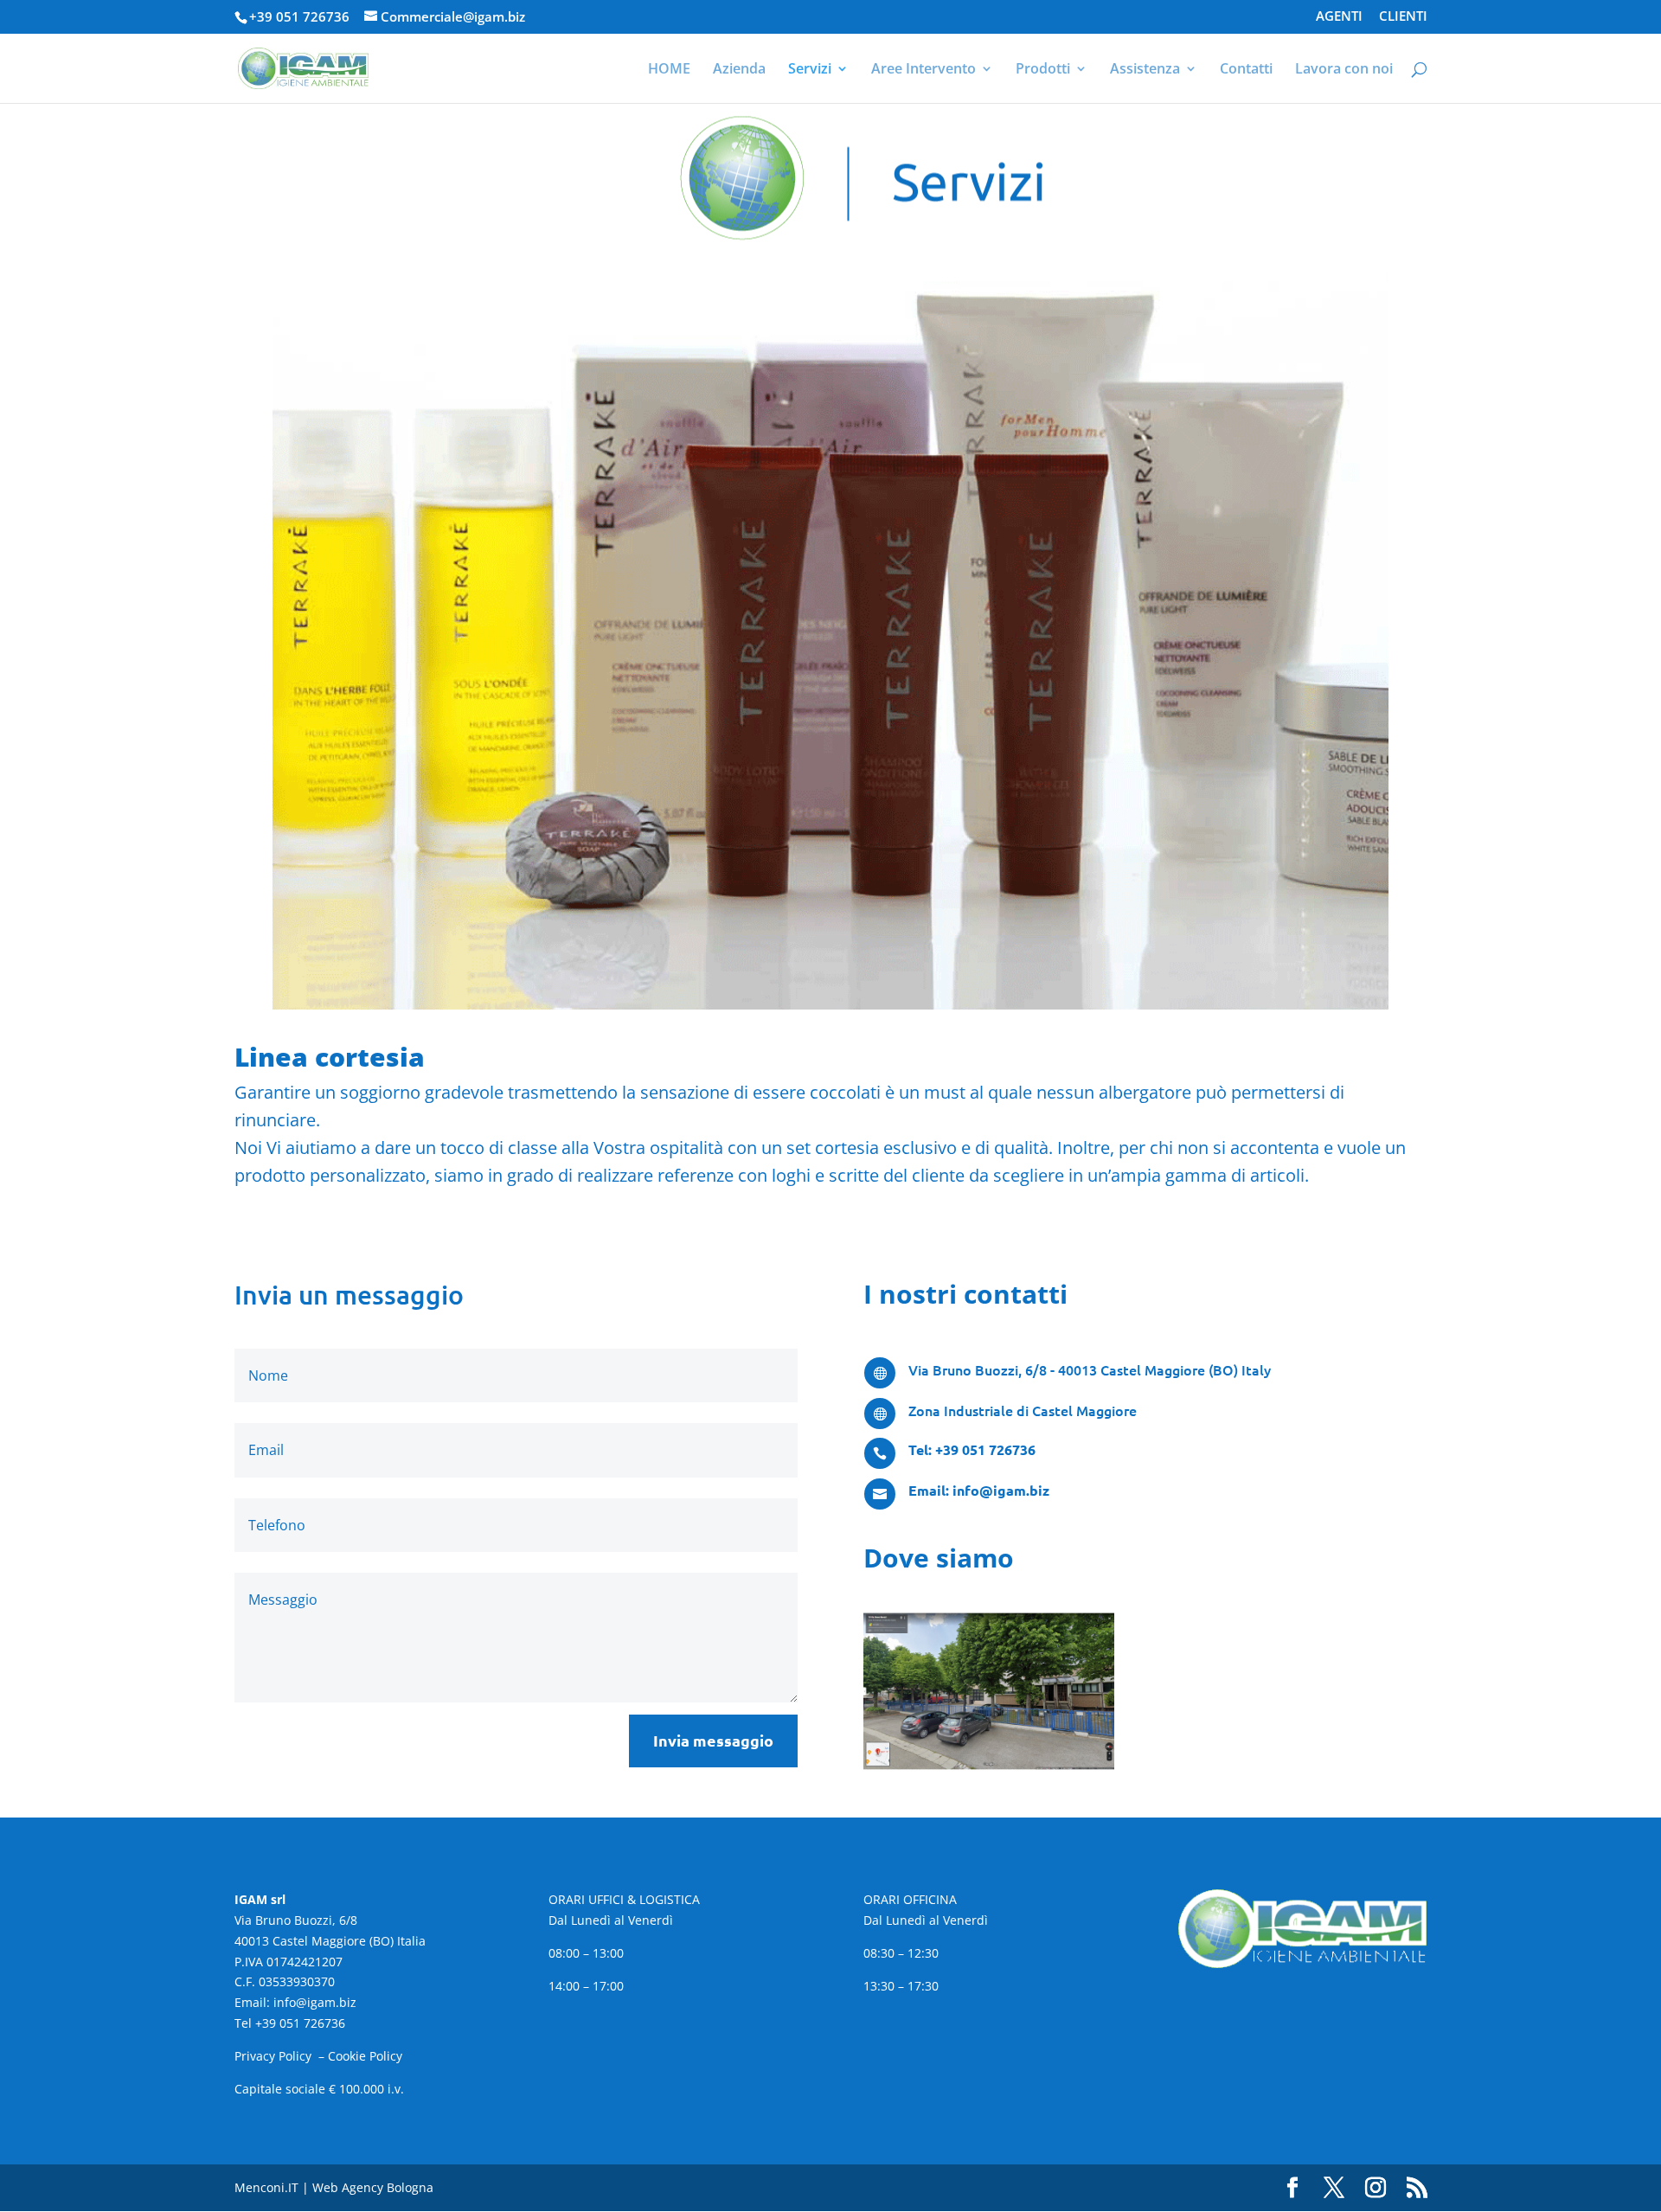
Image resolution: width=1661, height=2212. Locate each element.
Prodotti (1043, 70)
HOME (669, 70)
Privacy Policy (275, 2056)
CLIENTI (1403, 17)
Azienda (739, 70)
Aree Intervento (923, 70)
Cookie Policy (365, 2056)
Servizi (810, 70)
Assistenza (1145, 70)
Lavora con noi (1344, 70)
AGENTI (1339, 17)
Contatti (1246, 70)
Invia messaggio (713, 1740)
